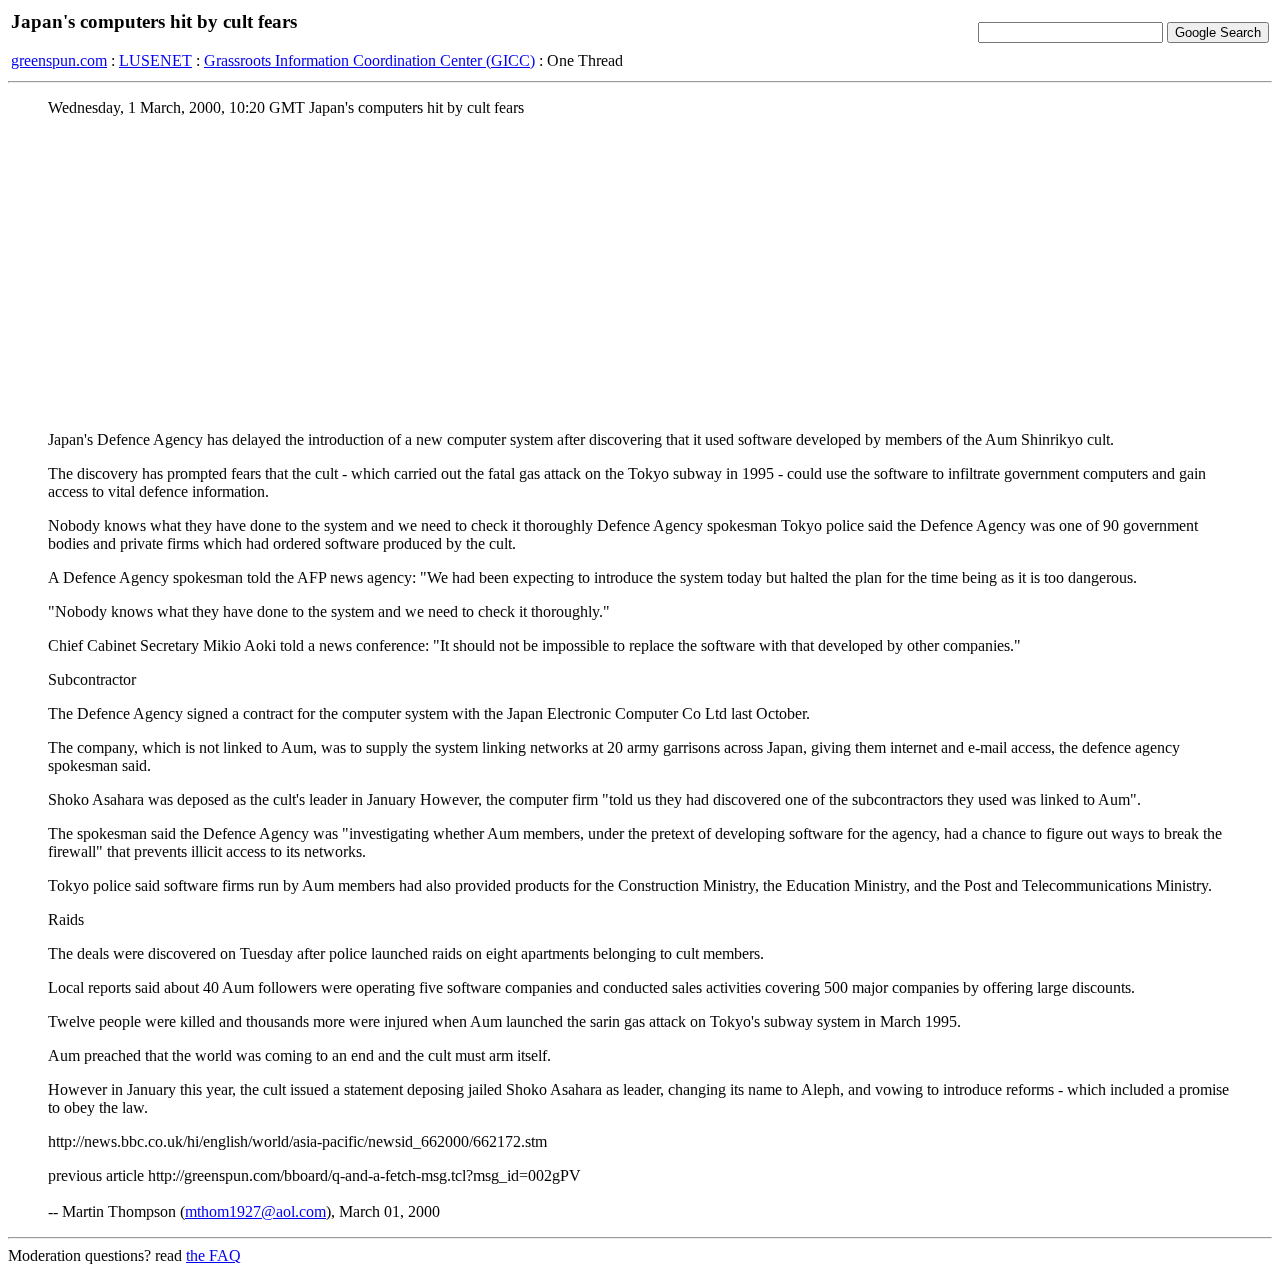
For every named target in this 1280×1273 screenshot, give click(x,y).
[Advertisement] (640, 273)
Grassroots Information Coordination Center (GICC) (369, 60)
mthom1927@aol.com (255, 1211)
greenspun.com (59, 60)
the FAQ (213, 1255)
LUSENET (155, 60)
